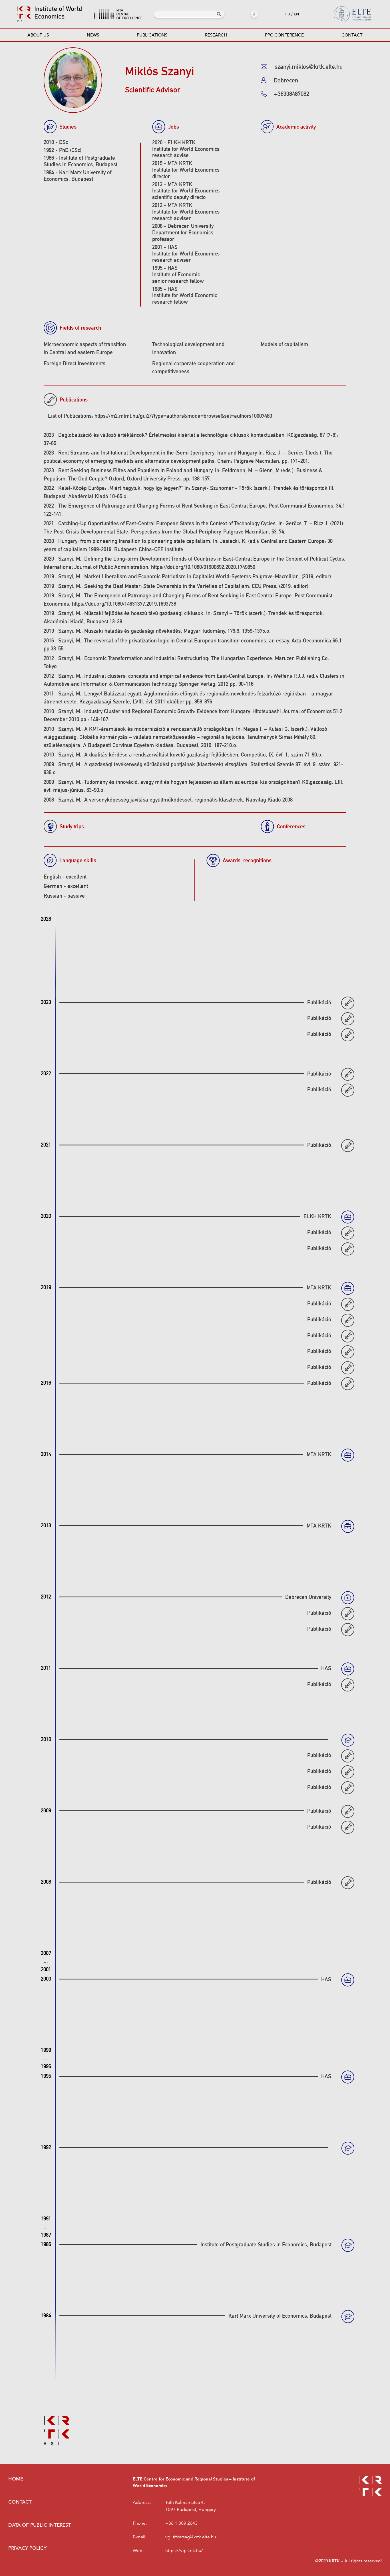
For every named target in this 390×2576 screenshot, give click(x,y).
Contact (352, 35)
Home (16, 2479)
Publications (152, 35)
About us (38, 35)
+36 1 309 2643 (181, 2523)
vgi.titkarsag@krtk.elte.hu (191, 2537)
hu (287, 14)
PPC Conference (284, 35)
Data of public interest (40, 2525)
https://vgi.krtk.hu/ (184, 2551)
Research (216, 35)
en (296, 14)
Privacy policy (27, 2548)
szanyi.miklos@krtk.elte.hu (309, 67)
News (93, 35)
